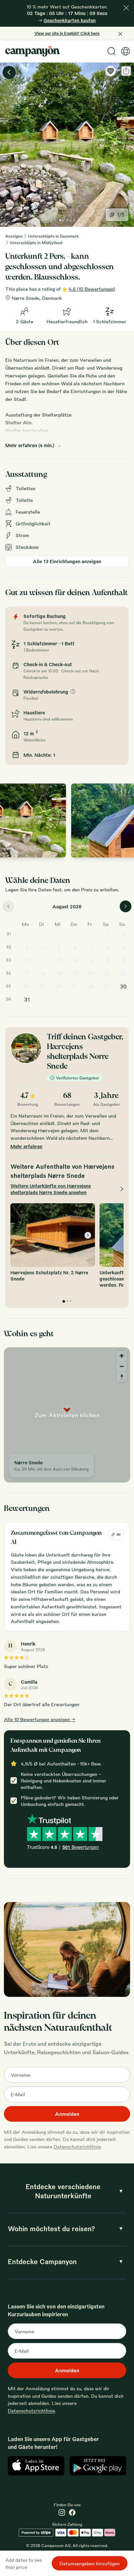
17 (27, 973)
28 (91, 986)
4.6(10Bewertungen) (92, 289)
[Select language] (126, 51)
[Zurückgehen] (9, 72)
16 (123, 960)
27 (75, 986)
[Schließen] (126, 8)
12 (59, 960)
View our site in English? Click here (67, 33)
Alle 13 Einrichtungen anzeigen (67, 561)
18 (43, 973)
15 (107, 960)
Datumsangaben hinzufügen (90, 2563)
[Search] (112, 51)
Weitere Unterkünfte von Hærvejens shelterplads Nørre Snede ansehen (51, 1189)
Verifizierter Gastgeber (78, 1078)
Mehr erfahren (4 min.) (30, 445)
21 (91, 973)
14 (91, 960)
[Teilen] (126, 71)
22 (107, 973)
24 (27, 986)
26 (59, 986)
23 (123, 973)
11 (43, 960)
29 (107, 986)
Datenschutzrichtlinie (77, 2146)
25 (43, 986)
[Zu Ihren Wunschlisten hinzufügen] (111, 71)
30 (123, 986)
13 (75, 960)
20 (75, 973)
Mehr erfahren (26, 1146)
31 (27, 999)
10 (27, 960)
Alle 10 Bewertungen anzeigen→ (40, 1719)
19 (59, 973)
